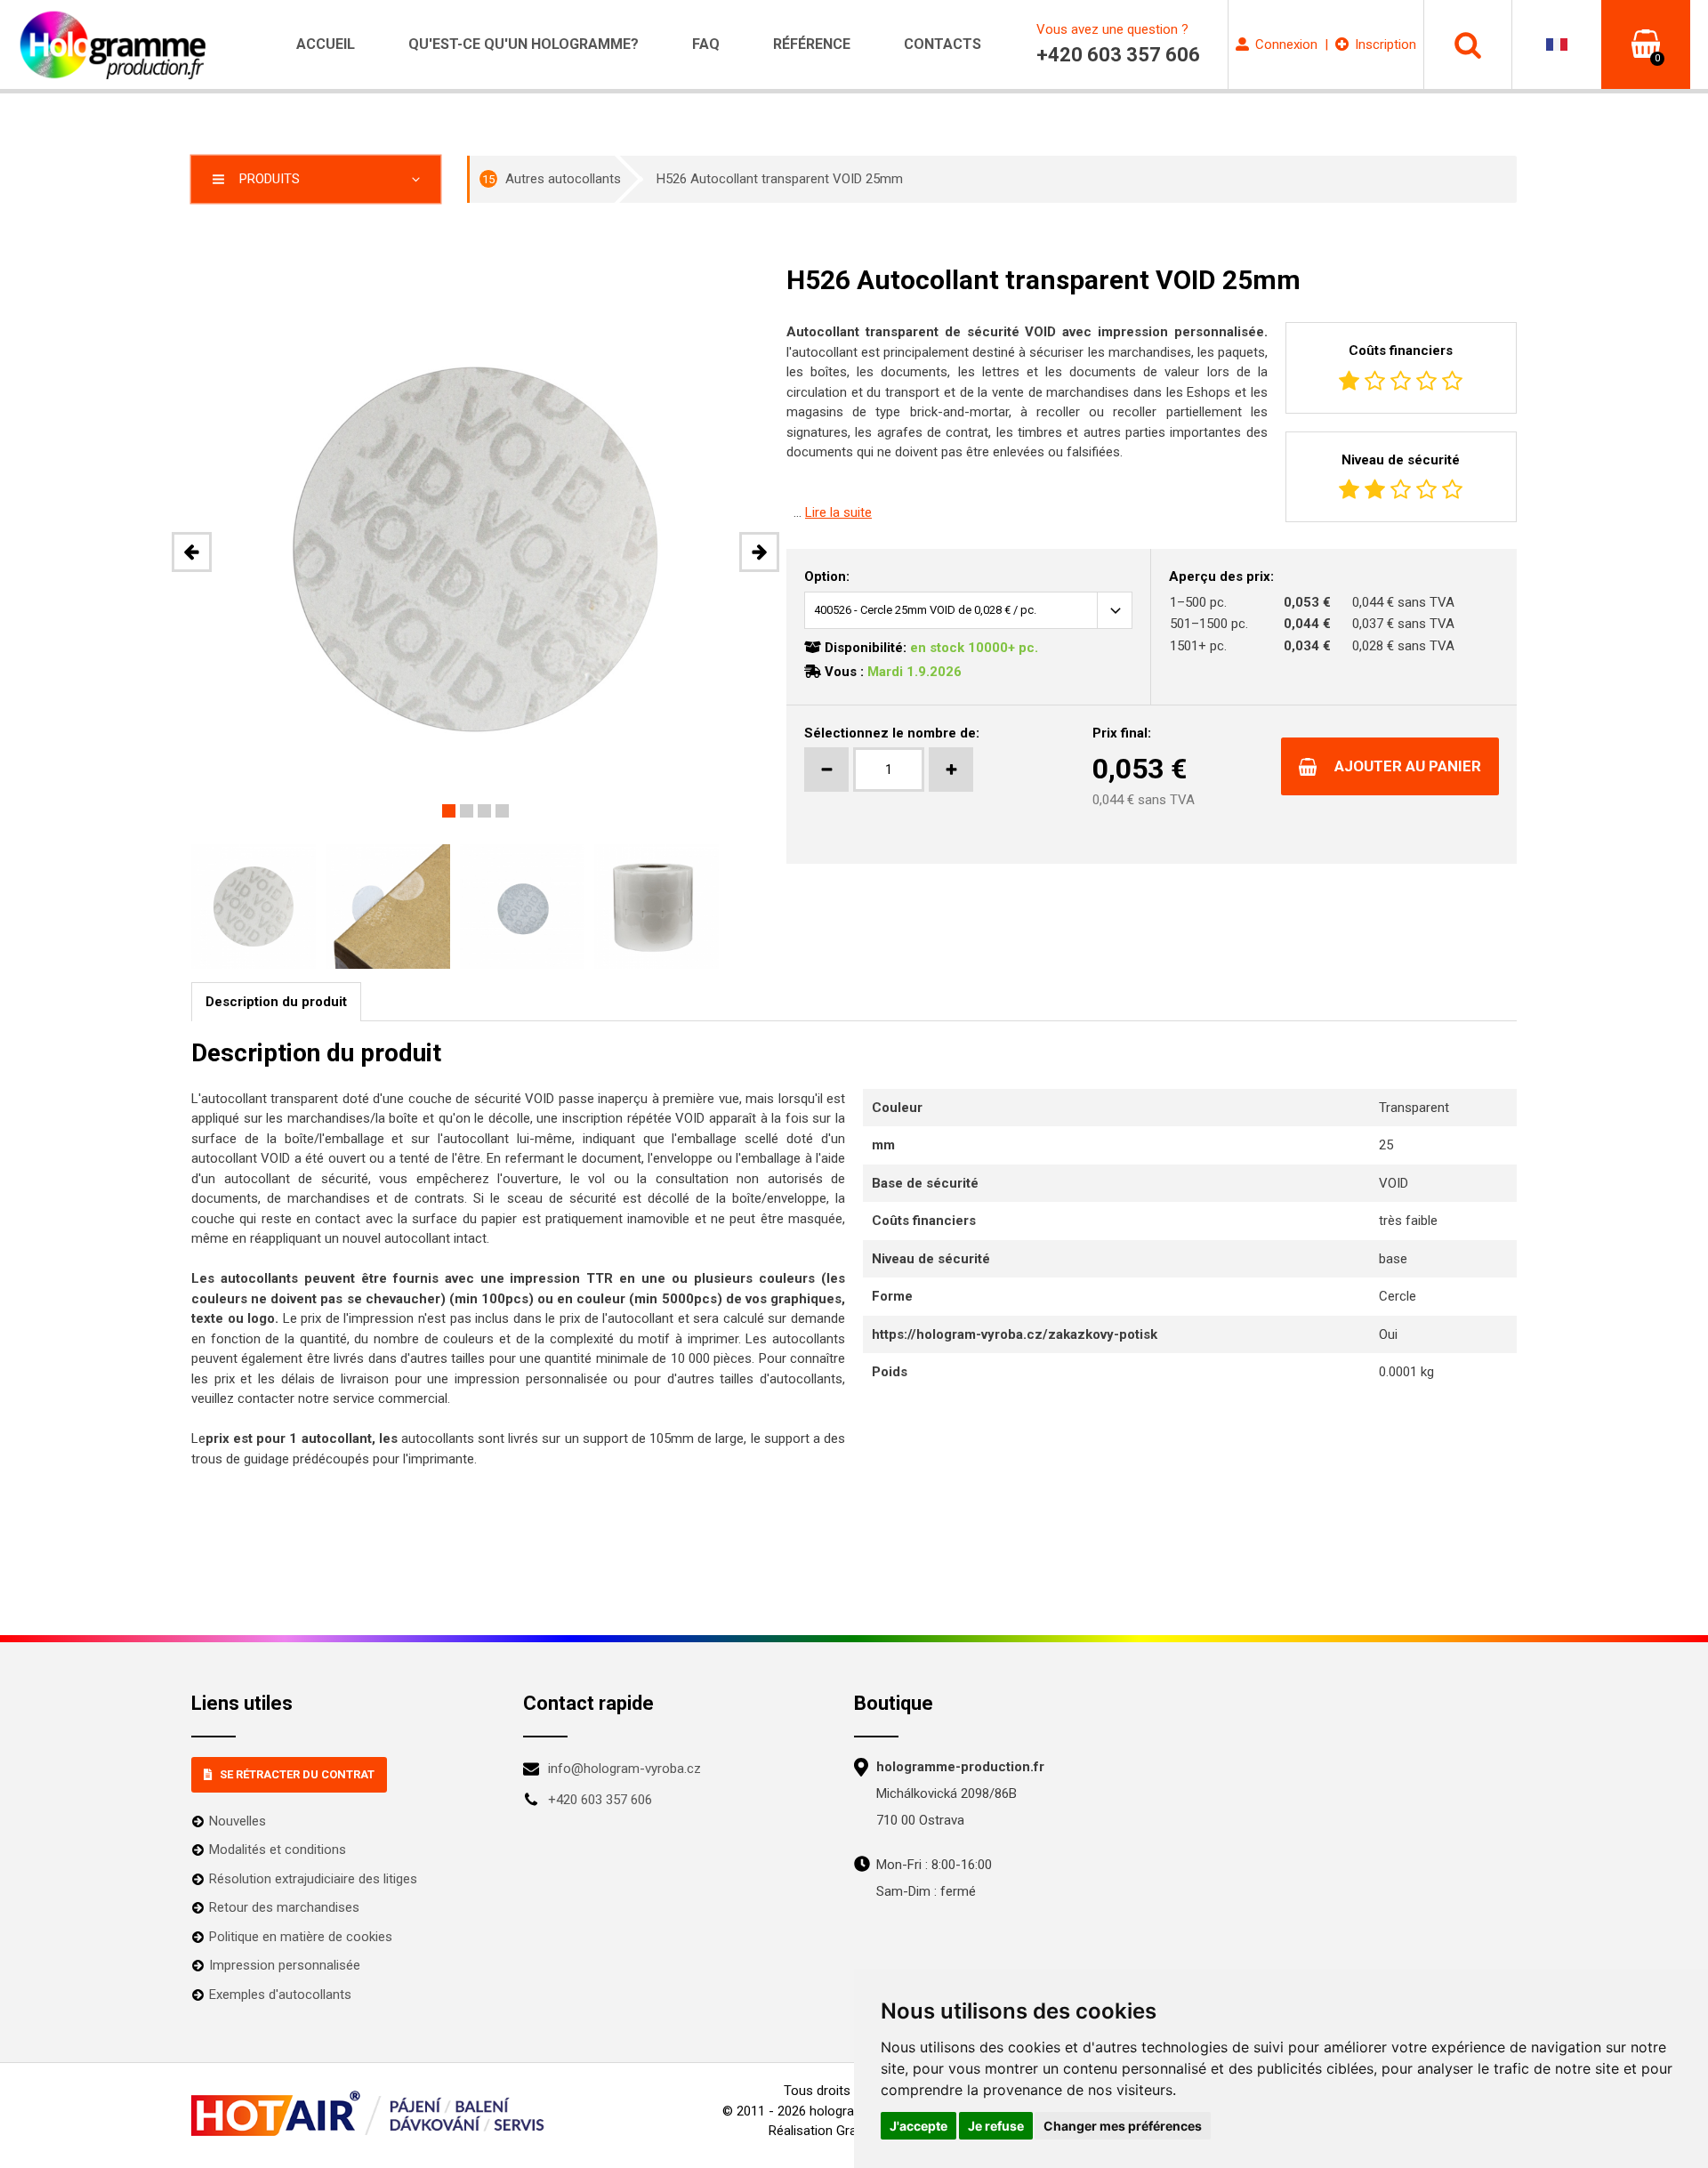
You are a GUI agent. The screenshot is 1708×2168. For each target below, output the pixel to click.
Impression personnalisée (285, 1965)
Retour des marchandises (284, 1907)
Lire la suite (838, 512)
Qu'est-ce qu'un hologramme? (524, 44)
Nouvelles (238, 1821)
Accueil (326, 44)
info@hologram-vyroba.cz (624, 1769)
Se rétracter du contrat (297, 1774)
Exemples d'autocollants (280, 1995)
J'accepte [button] (918, 2126)
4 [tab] (502, 811)
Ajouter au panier (1408, 766)
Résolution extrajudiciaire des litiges (313, 1879)
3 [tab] (484, 811)
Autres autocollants (552, 179)
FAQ (706, 44)
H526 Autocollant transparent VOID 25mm (780, 179)
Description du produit (276, 1002)
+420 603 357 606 (600, 1800)
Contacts (943, 44)
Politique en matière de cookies (301, 1937)
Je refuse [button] (996, 2126)
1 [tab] (449, 811)
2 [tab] (467, 811)
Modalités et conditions (278, 1850)
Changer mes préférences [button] (1123, 2126)
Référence (812, 44)
